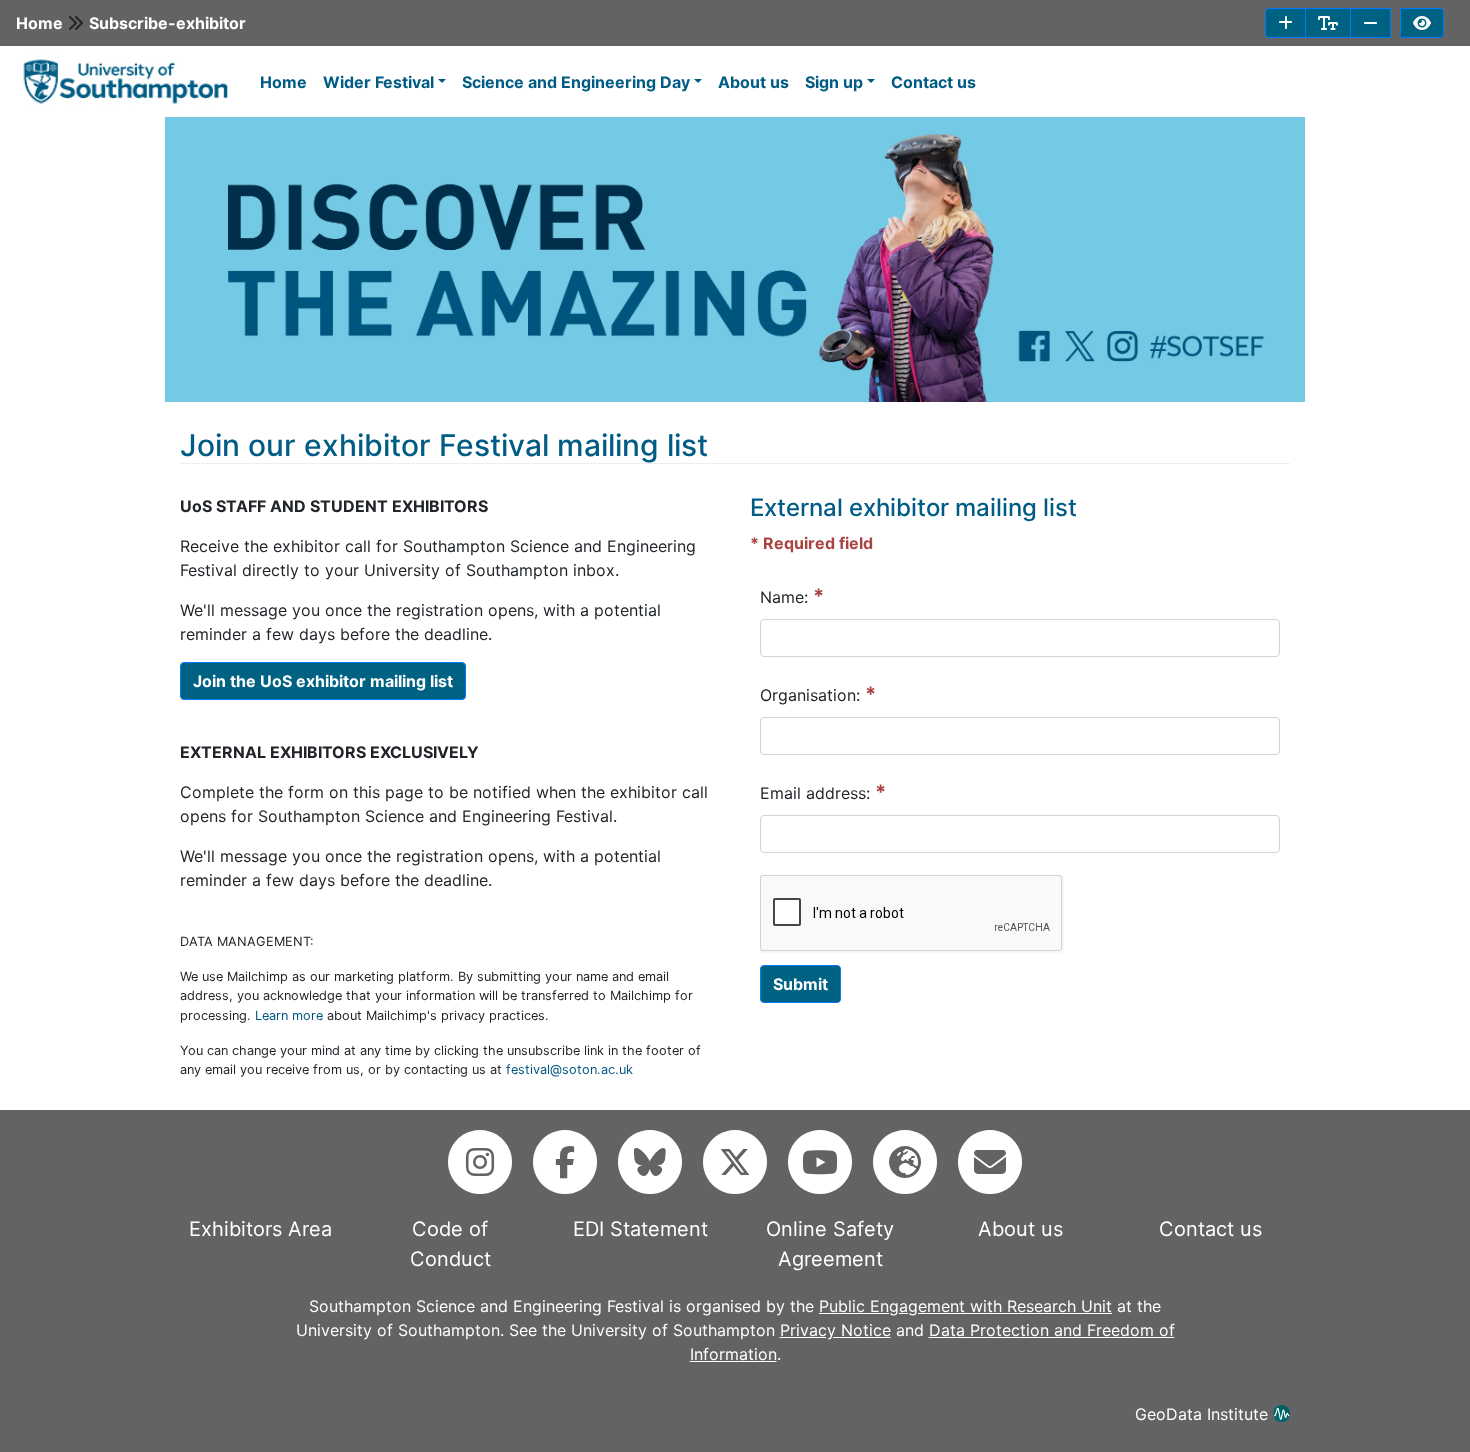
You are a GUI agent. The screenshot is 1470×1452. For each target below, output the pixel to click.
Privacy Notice (835, 1330)
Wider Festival (378, 82)
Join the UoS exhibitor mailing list (323, 681)
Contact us (933, 82)
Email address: (823, 792)
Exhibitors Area (260, 1229)
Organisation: (818, 694)
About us (753, 82)
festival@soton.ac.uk (569, 1069)
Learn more (289, 1015)
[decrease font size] (1370, 23)
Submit (800, 984)
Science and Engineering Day (576, 82)
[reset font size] (1328, 23)
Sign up (834, 82)
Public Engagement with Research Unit (965, 1306)
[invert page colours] (1422, 23)
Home (39, 23)
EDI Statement (640, 1229)
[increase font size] (1285, 23)
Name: (792, 596)
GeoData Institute (1204, 1414)
